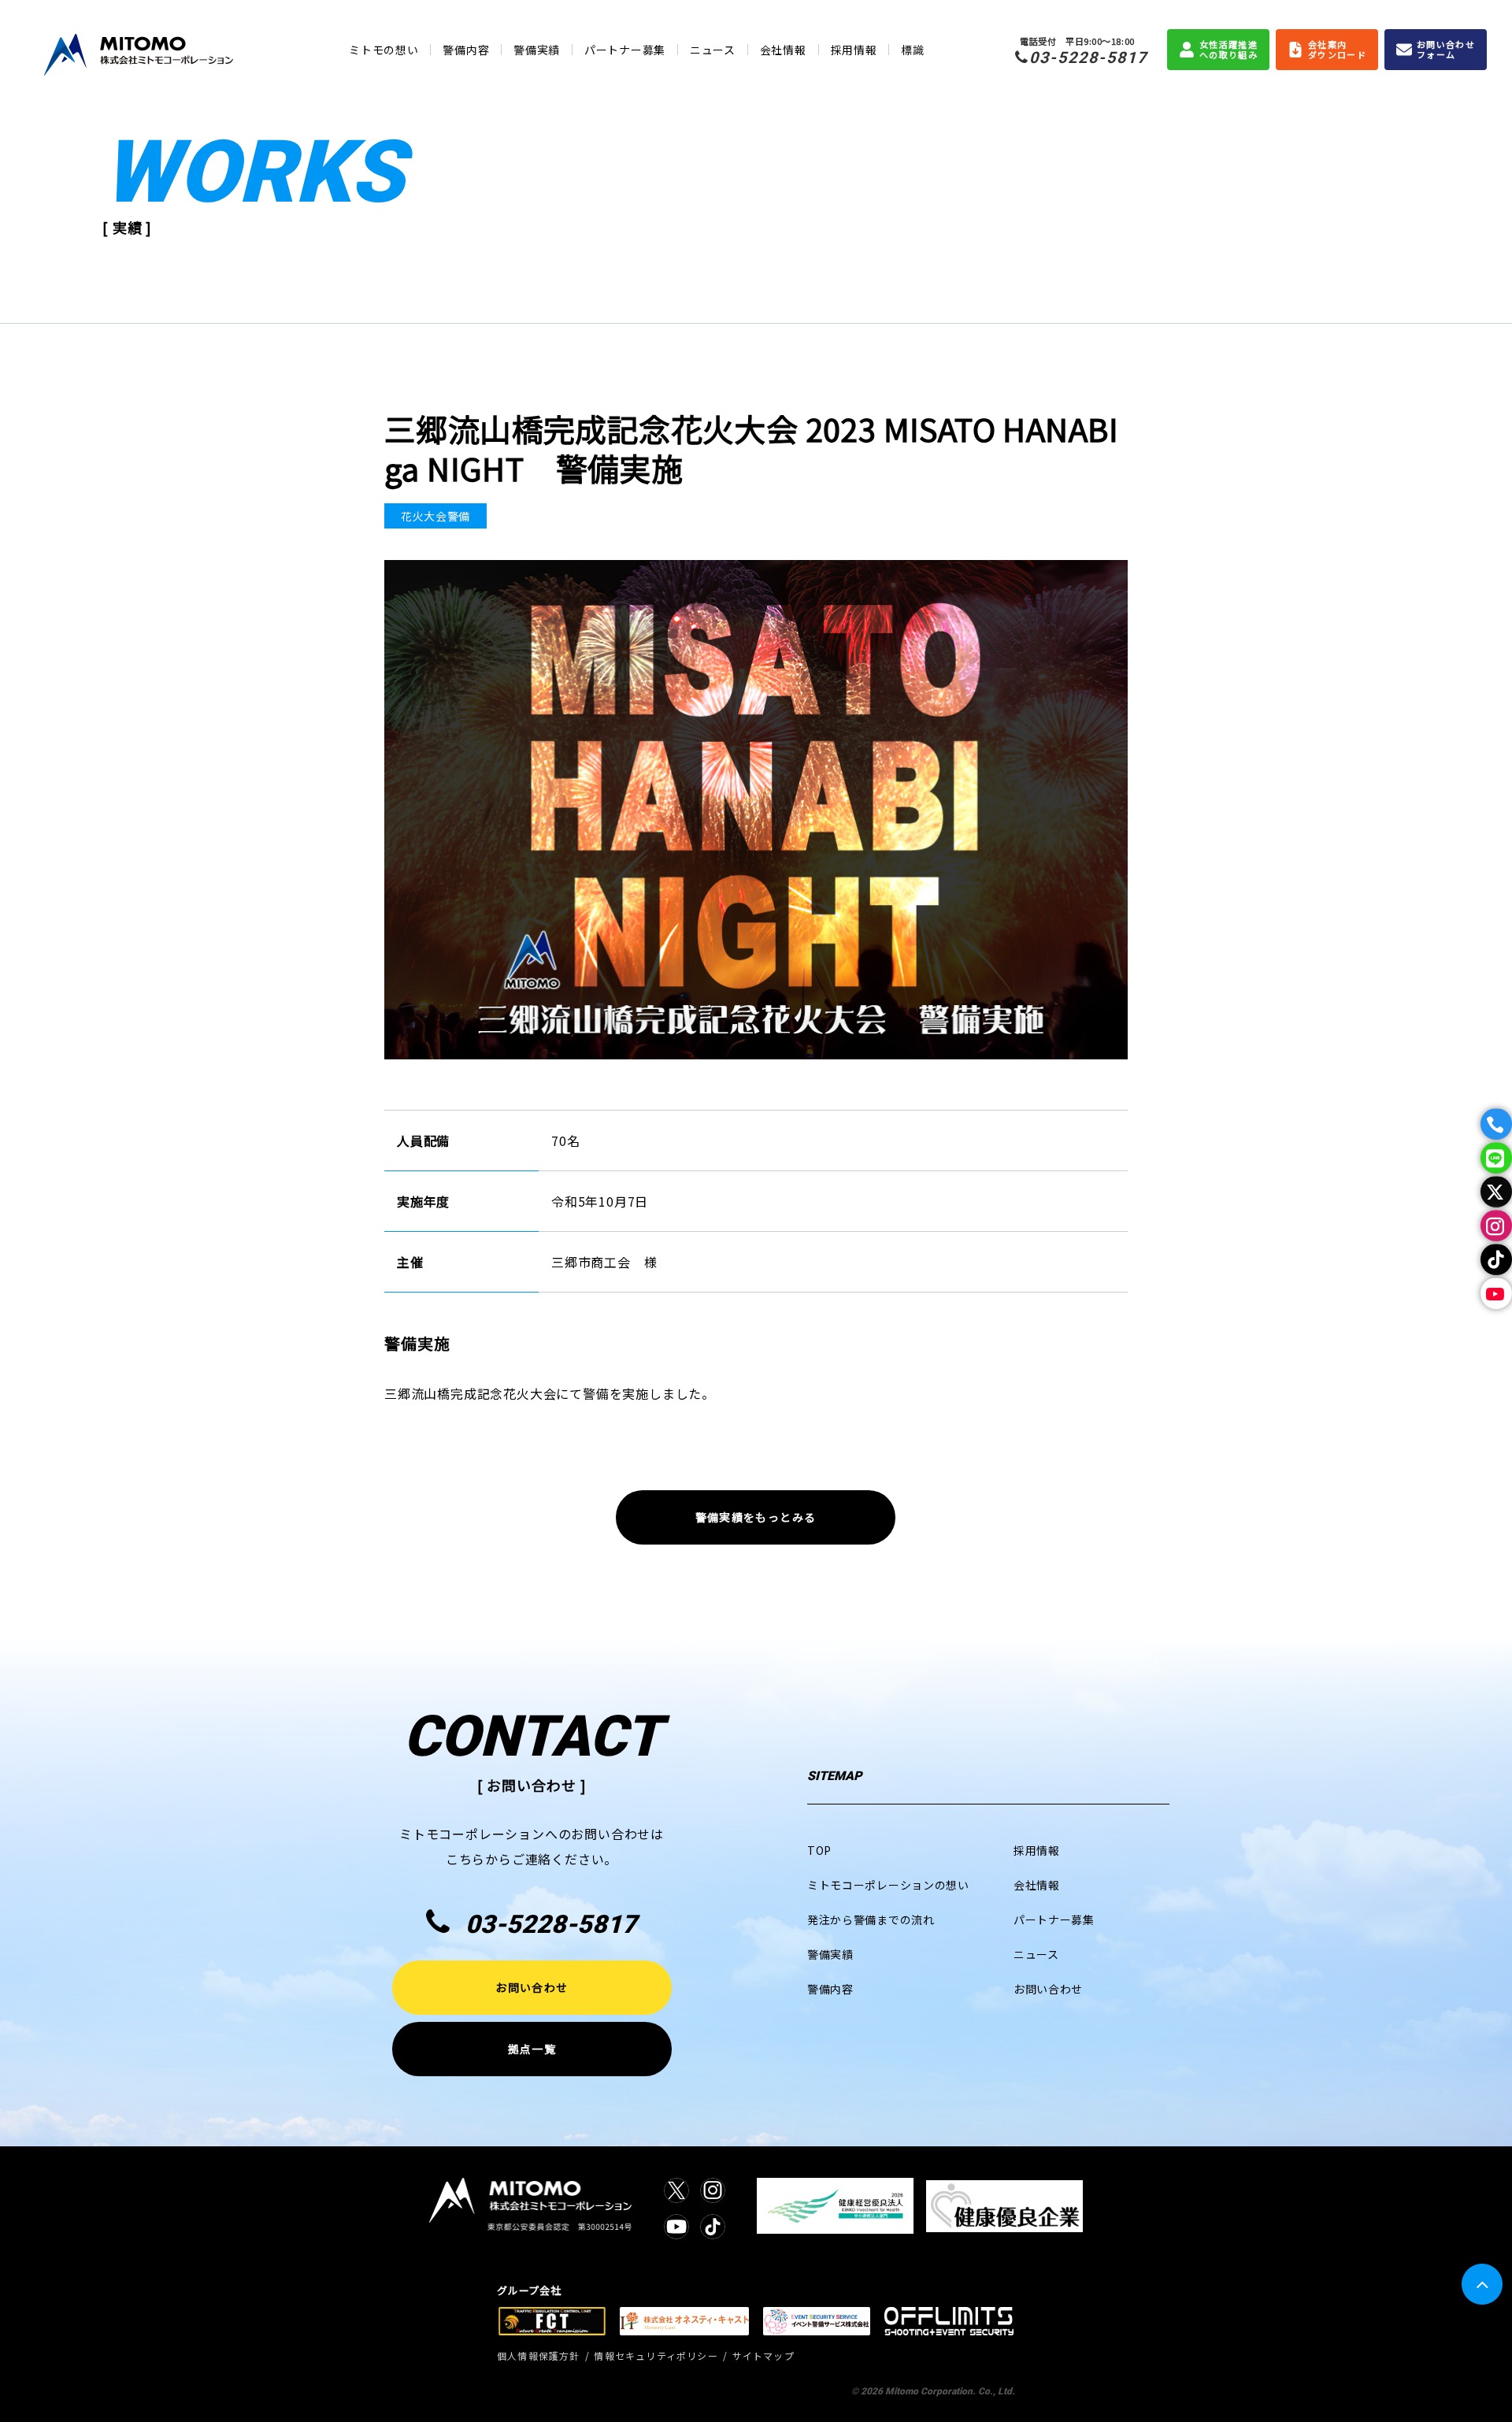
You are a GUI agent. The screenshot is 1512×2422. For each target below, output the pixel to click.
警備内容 (466, 50)
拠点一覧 (532, 2049)
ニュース (713, 50)
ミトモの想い (384, 50)
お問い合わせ (532, 1987)
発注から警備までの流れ (871, 1919)
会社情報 (783, 50)
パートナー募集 (625, 50)
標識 (912, 50)
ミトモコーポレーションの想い (888, 1885)
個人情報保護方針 (539, 2355)
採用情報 (854, 50)
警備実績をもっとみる (756, 1517)
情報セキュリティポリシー (656, 2355)
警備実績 (537, 50)
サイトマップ (763, 2355)
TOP (819, 1850)
